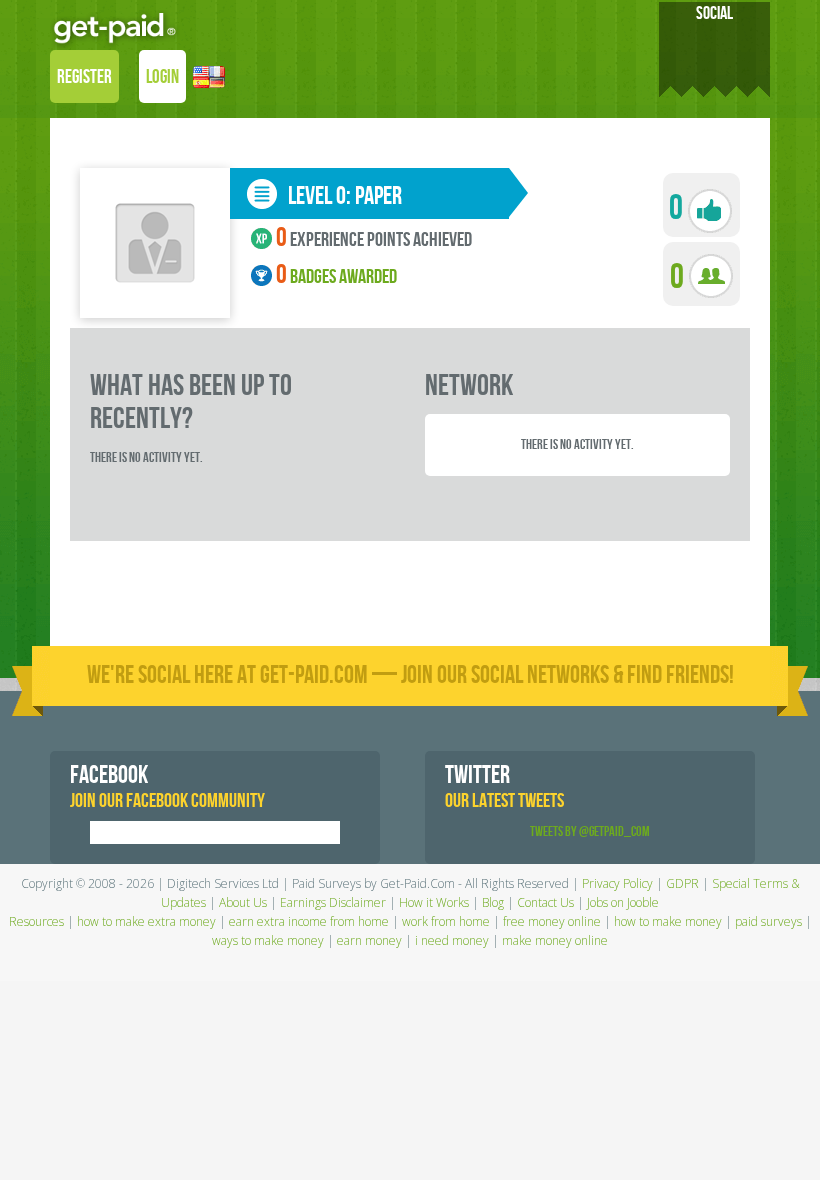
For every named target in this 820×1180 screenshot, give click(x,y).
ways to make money (268, 940)
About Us (243, 902)
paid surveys (768, 921)
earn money (369, 940)
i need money (452, 940)
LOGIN (162, 77)
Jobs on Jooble (623, 902)
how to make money (668, 921)
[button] (209, 79)
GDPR (682, 883)
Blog (493, 902)
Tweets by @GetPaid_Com (590, 831)
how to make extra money (146, 921)
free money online (552, 921)
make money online (555, 940)
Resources (36, 921)
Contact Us (545, 902)
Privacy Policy (617, 883)
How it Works (434, 902)
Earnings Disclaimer (333, 902)
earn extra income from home (309, 921)
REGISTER (84, 77)
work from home (446, 921)
